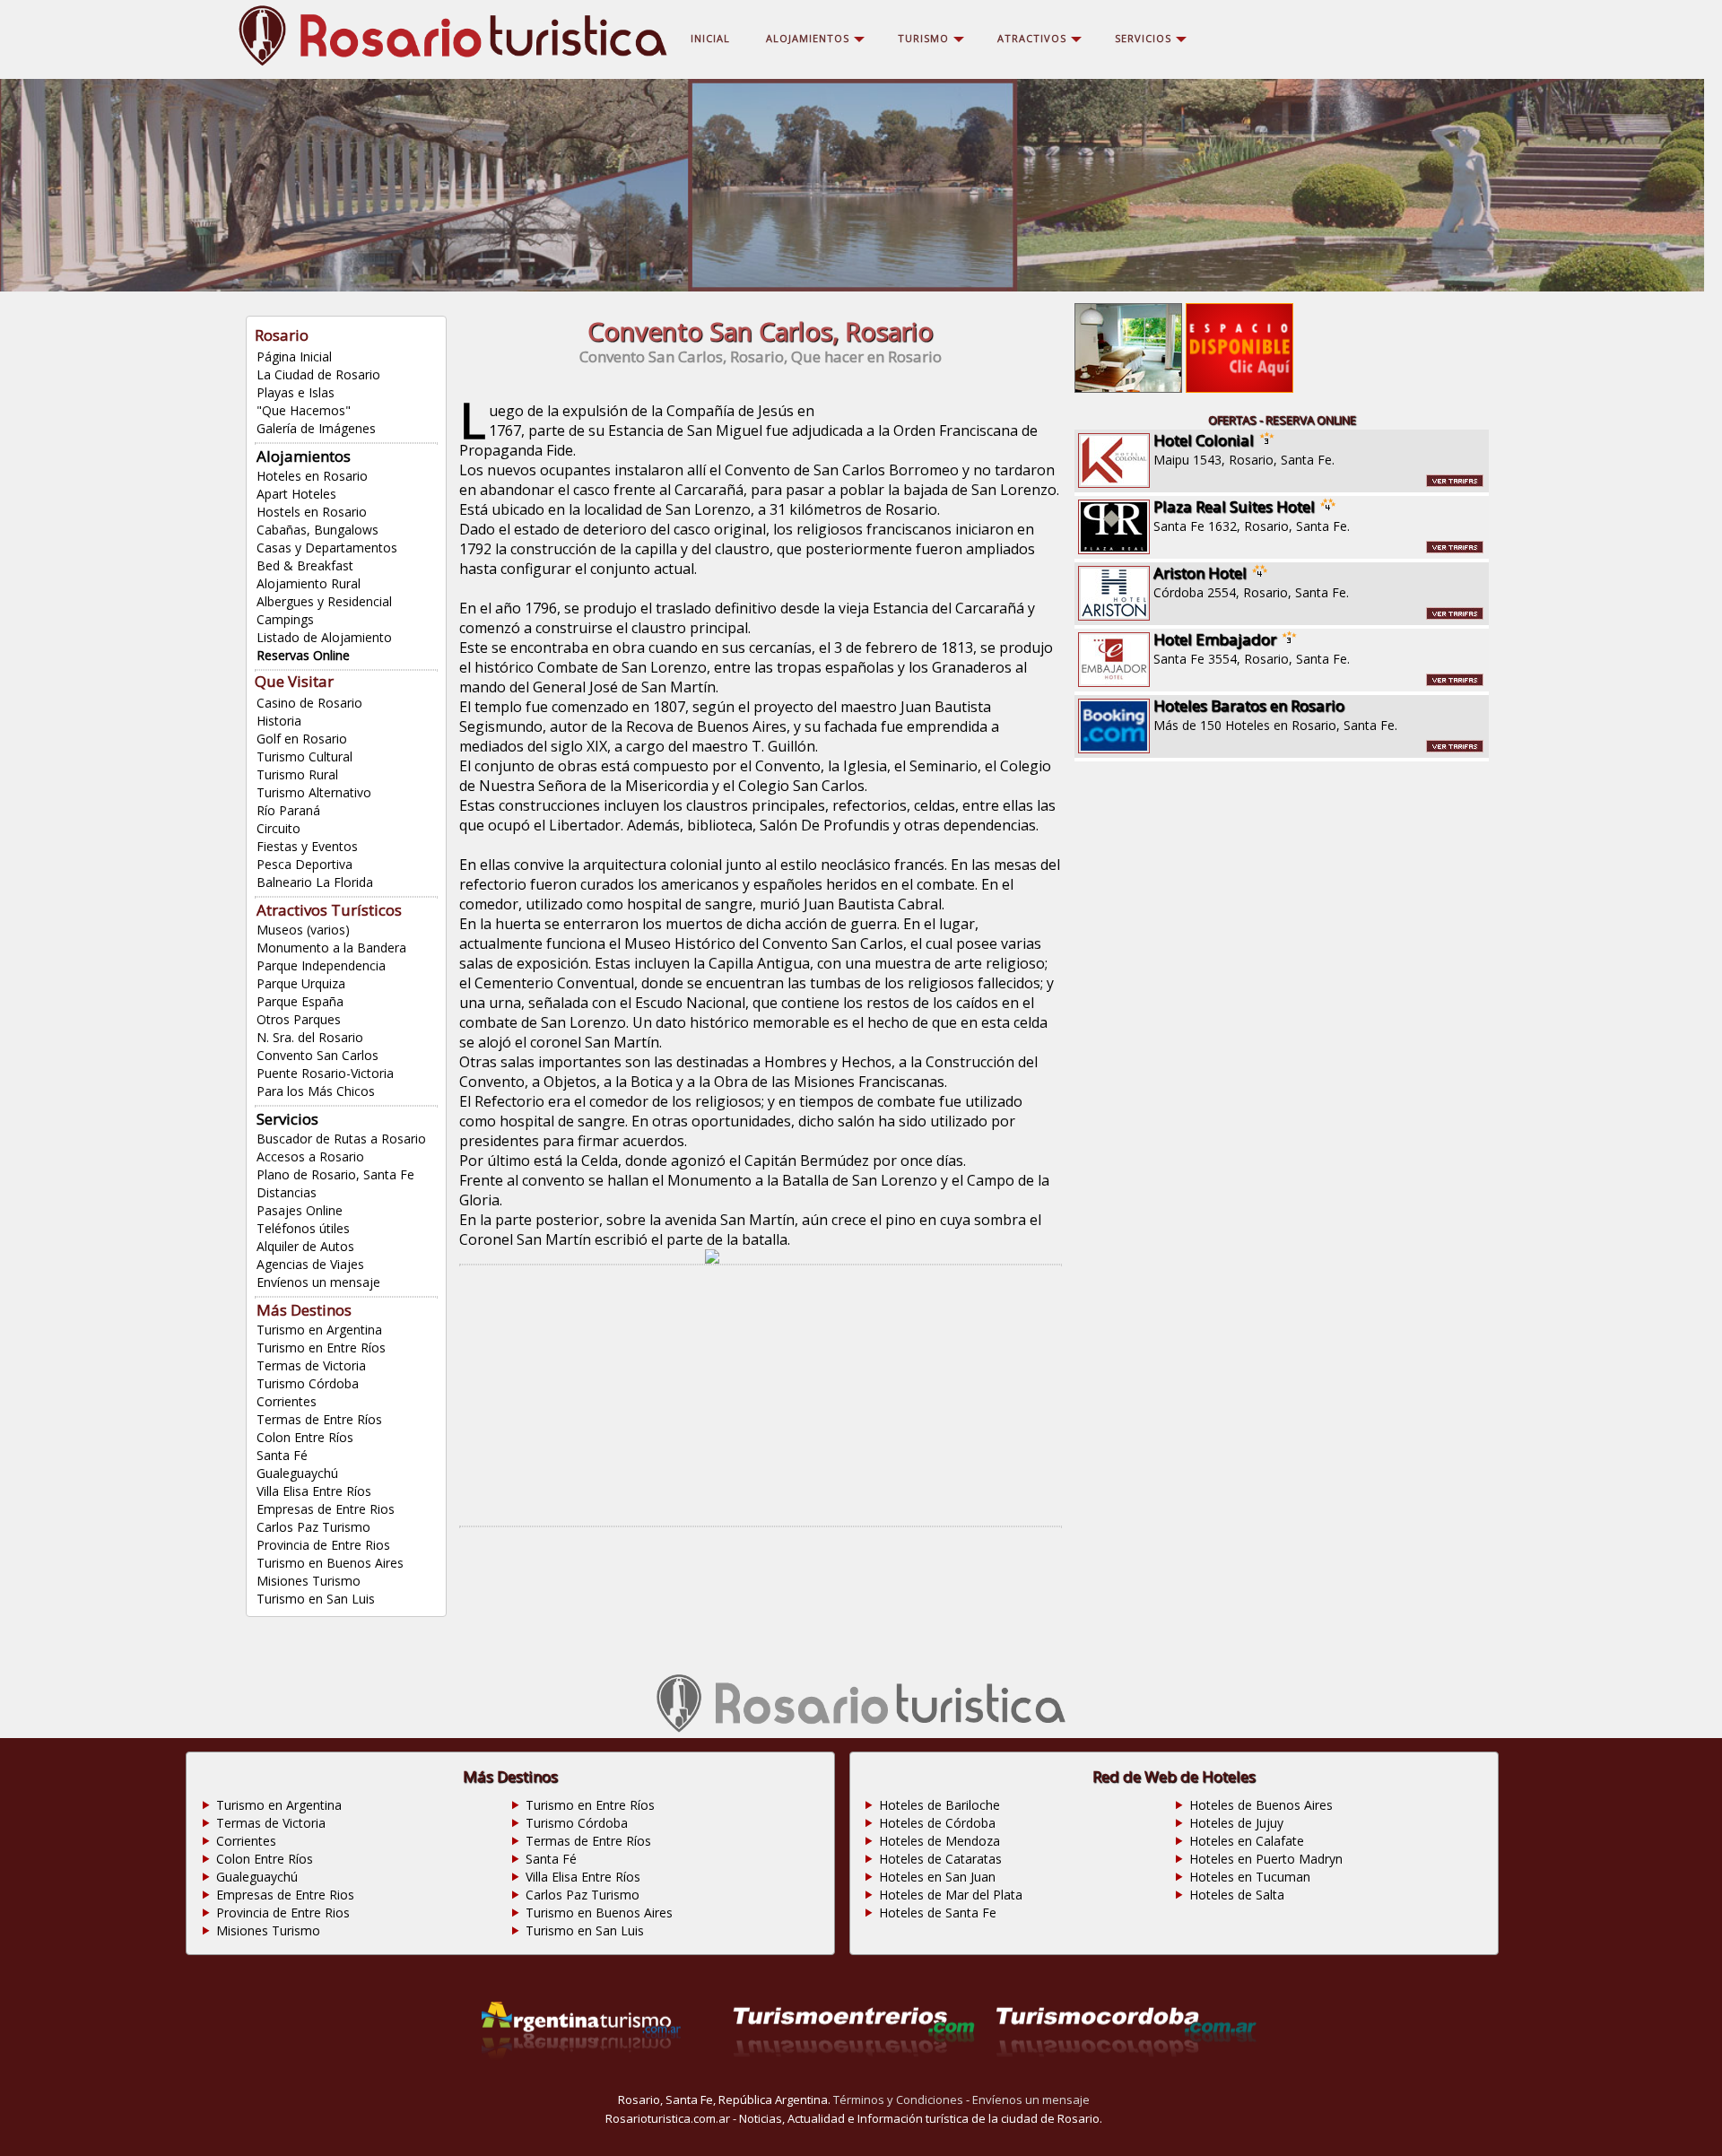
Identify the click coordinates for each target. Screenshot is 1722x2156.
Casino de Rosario (309, 703)
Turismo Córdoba (308, 1383)
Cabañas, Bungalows (317, 530)
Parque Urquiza (301, 983)
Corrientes (287, 1401)
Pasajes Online (300, 1210)
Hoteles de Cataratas (940, 1859)
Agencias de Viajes (310, 1264)
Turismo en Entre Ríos (321, 1347)
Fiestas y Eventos (307, 846)
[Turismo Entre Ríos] (854, 2081)
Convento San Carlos (317, 1055)
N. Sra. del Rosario (310, 1037)
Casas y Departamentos (327, 548)
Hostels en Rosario (312, 512)
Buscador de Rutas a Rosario (341, 1139)
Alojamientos (304, 456)
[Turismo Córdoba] (1126, 2081)
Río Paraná (288, 810)
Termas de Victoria (311, 1365)
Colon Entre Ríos (305, 1437)
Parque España (300, 1001)
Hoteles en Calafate (1247, 1841)
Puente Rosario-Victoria (325, 1073)
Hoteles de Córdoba (937, 1823)
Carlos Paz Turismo (313, 1527)
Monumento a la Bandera (331, 948)
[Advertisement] (761, 1395)
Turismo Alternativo (314, 792)
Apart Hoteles (296, 494)
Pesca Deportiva (304, 864)
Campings (285, 619)
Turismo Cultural (304, 756)
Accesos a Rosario (310, 1156)
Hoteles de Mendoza (939, 1841)
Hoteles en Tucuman (1250, 1877)
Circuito (278, 828)
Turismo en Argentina (319, 1330)
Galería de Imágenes (316, 428)
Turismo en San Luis (316, 1599)
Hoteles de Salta (1237, 1895)
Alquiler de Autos (305, 1246)
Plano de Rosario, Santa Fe (335, 1174)
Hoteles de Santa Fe (938, 1913)
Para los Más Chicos (316, 1091)
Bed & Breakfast (305, 565)
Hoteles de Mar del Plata (951, 1895)
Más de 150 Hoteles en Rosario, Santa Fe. (1275, 714)
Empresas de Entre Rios (326, 1509)
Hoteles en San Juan (937, 1877)
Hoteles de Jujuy (1236, 1823)
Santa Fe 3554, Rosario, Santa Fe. (1252, 648)
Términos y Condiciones (898, 2099)
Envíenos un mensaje (318, 1282)
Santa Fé (282, 1455)
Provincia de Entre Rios (323, 1545)
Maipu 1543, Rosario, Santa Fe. (1244, 449)
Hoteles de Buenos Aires (1261, 1805)
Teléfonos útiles (303, 1228)
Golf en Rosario (302, 739)
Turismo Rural (297, 774)
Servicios (1143, 38)
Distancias (287, 1192)
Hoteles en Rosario (312, 476)
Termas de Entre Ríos (319, 1419)
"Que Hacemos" (304, 410)
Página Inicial (294, 356)
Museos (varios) (303, 930)
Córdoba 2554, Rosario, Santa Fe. (1251, 582)
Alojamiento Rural (309, 583)
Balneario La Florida (315, 882)
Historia (279, 721)
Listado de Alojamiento (324, 637)
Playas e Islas (296, 392)
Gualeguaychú (297, 1473)
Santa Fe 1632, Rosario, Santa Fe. (1252, 515)
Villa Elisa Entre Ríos (314, 1491)
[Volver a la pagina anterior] (712, 1258)
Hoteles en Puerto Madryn (1266, 1859)
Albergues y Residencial (324, 601)
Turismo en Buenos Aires (330, 1563)
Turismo (923, 38)
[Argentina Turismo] (581, 2081)
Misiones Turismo (309, 1581)
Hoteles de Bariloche (939, 1805)
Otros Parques (299, 1019)
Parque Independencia (321, 965)
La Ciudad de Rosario (318, 374)
